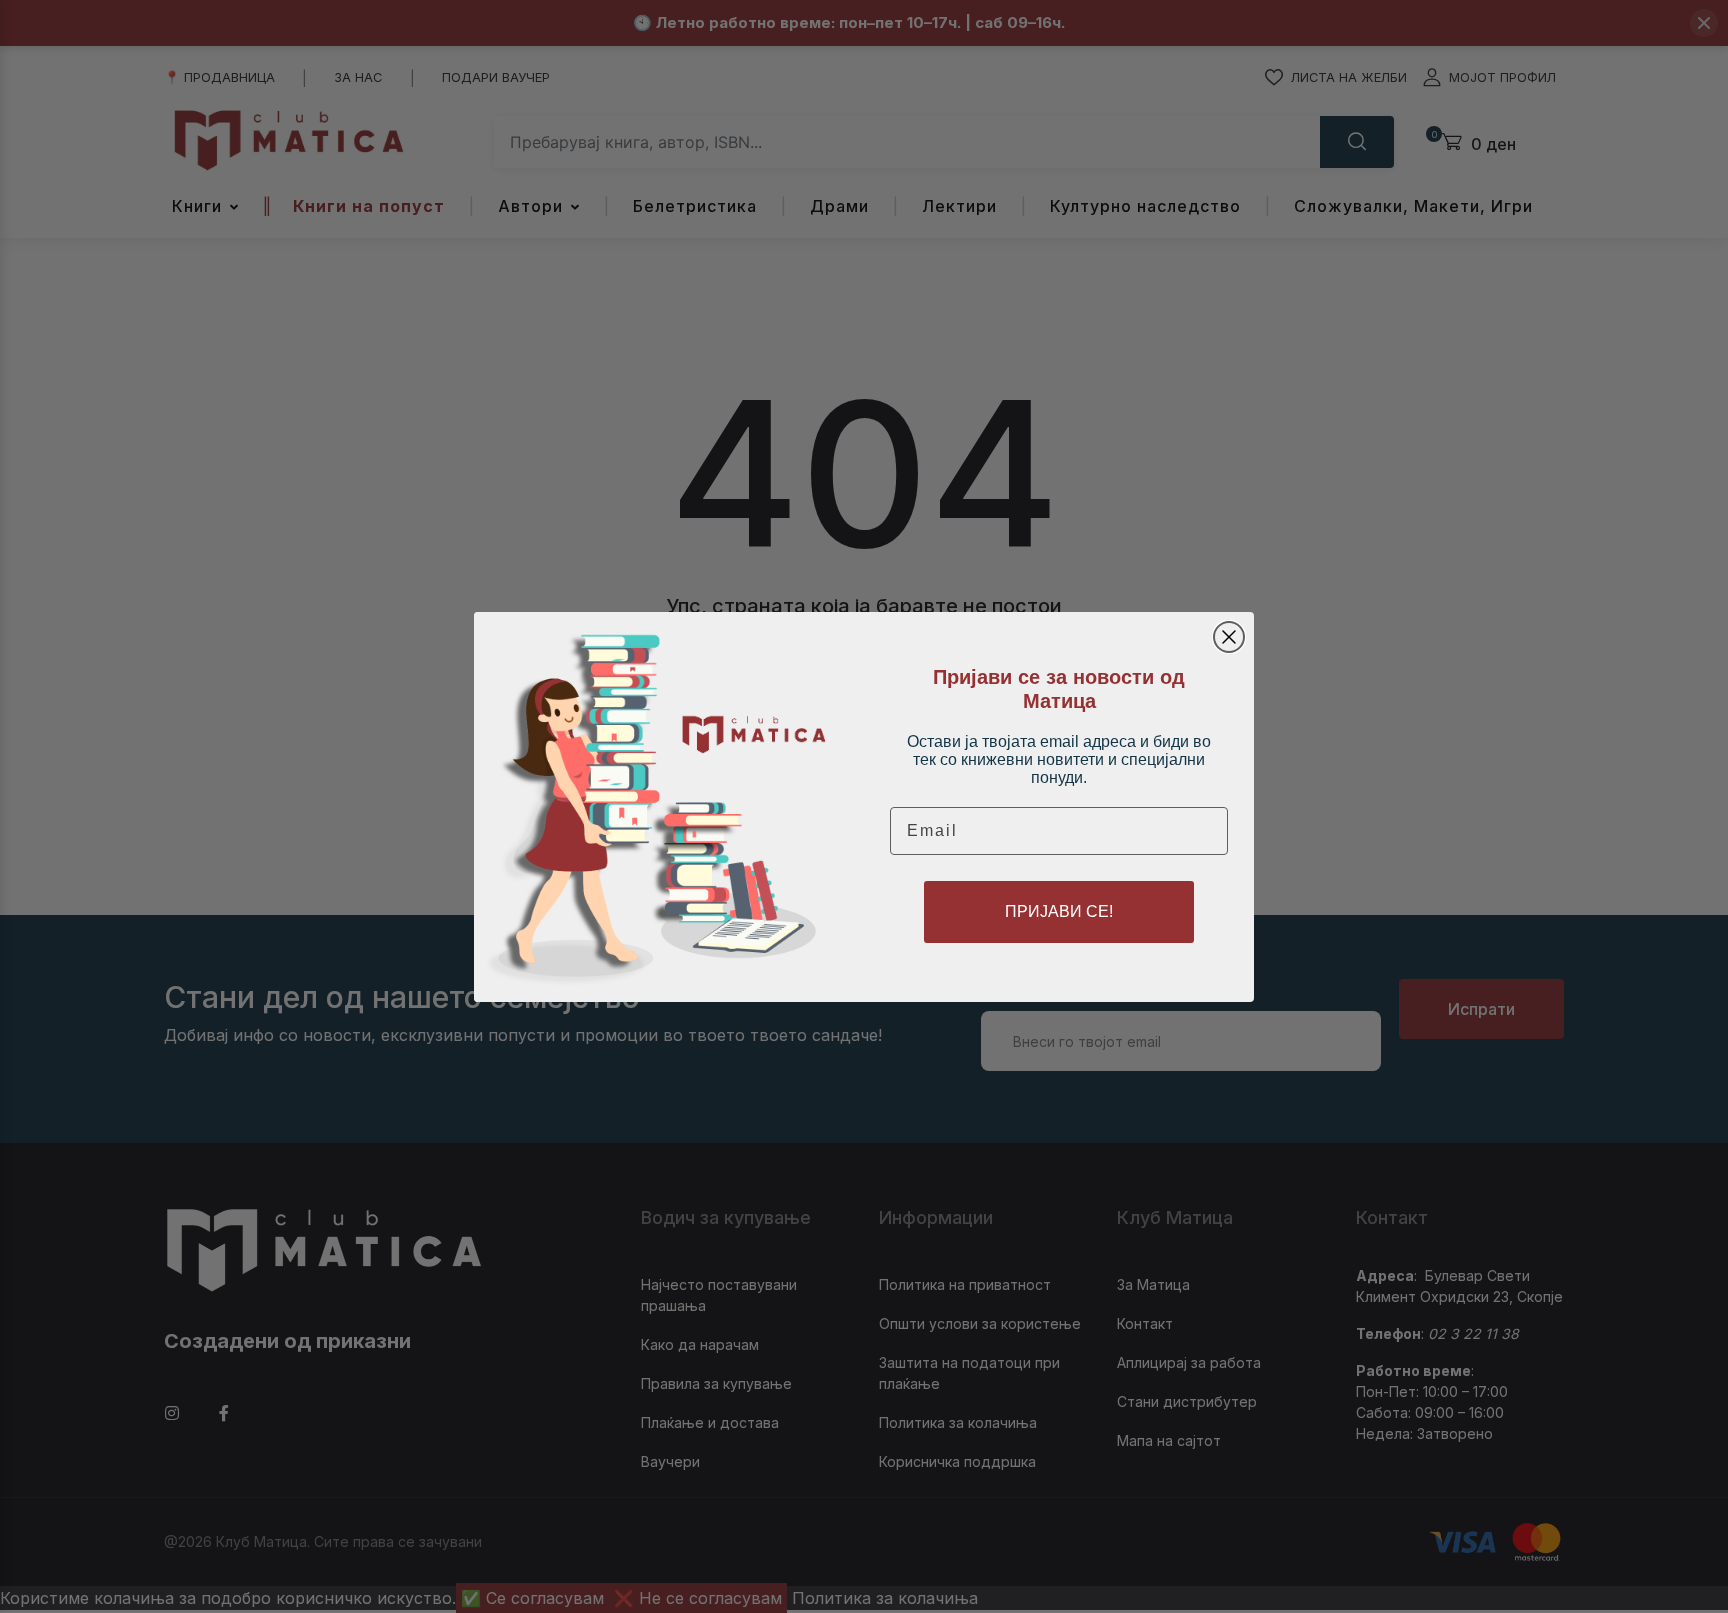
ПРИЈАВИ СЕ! (1059, 911)
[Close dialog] (1229, 637)
